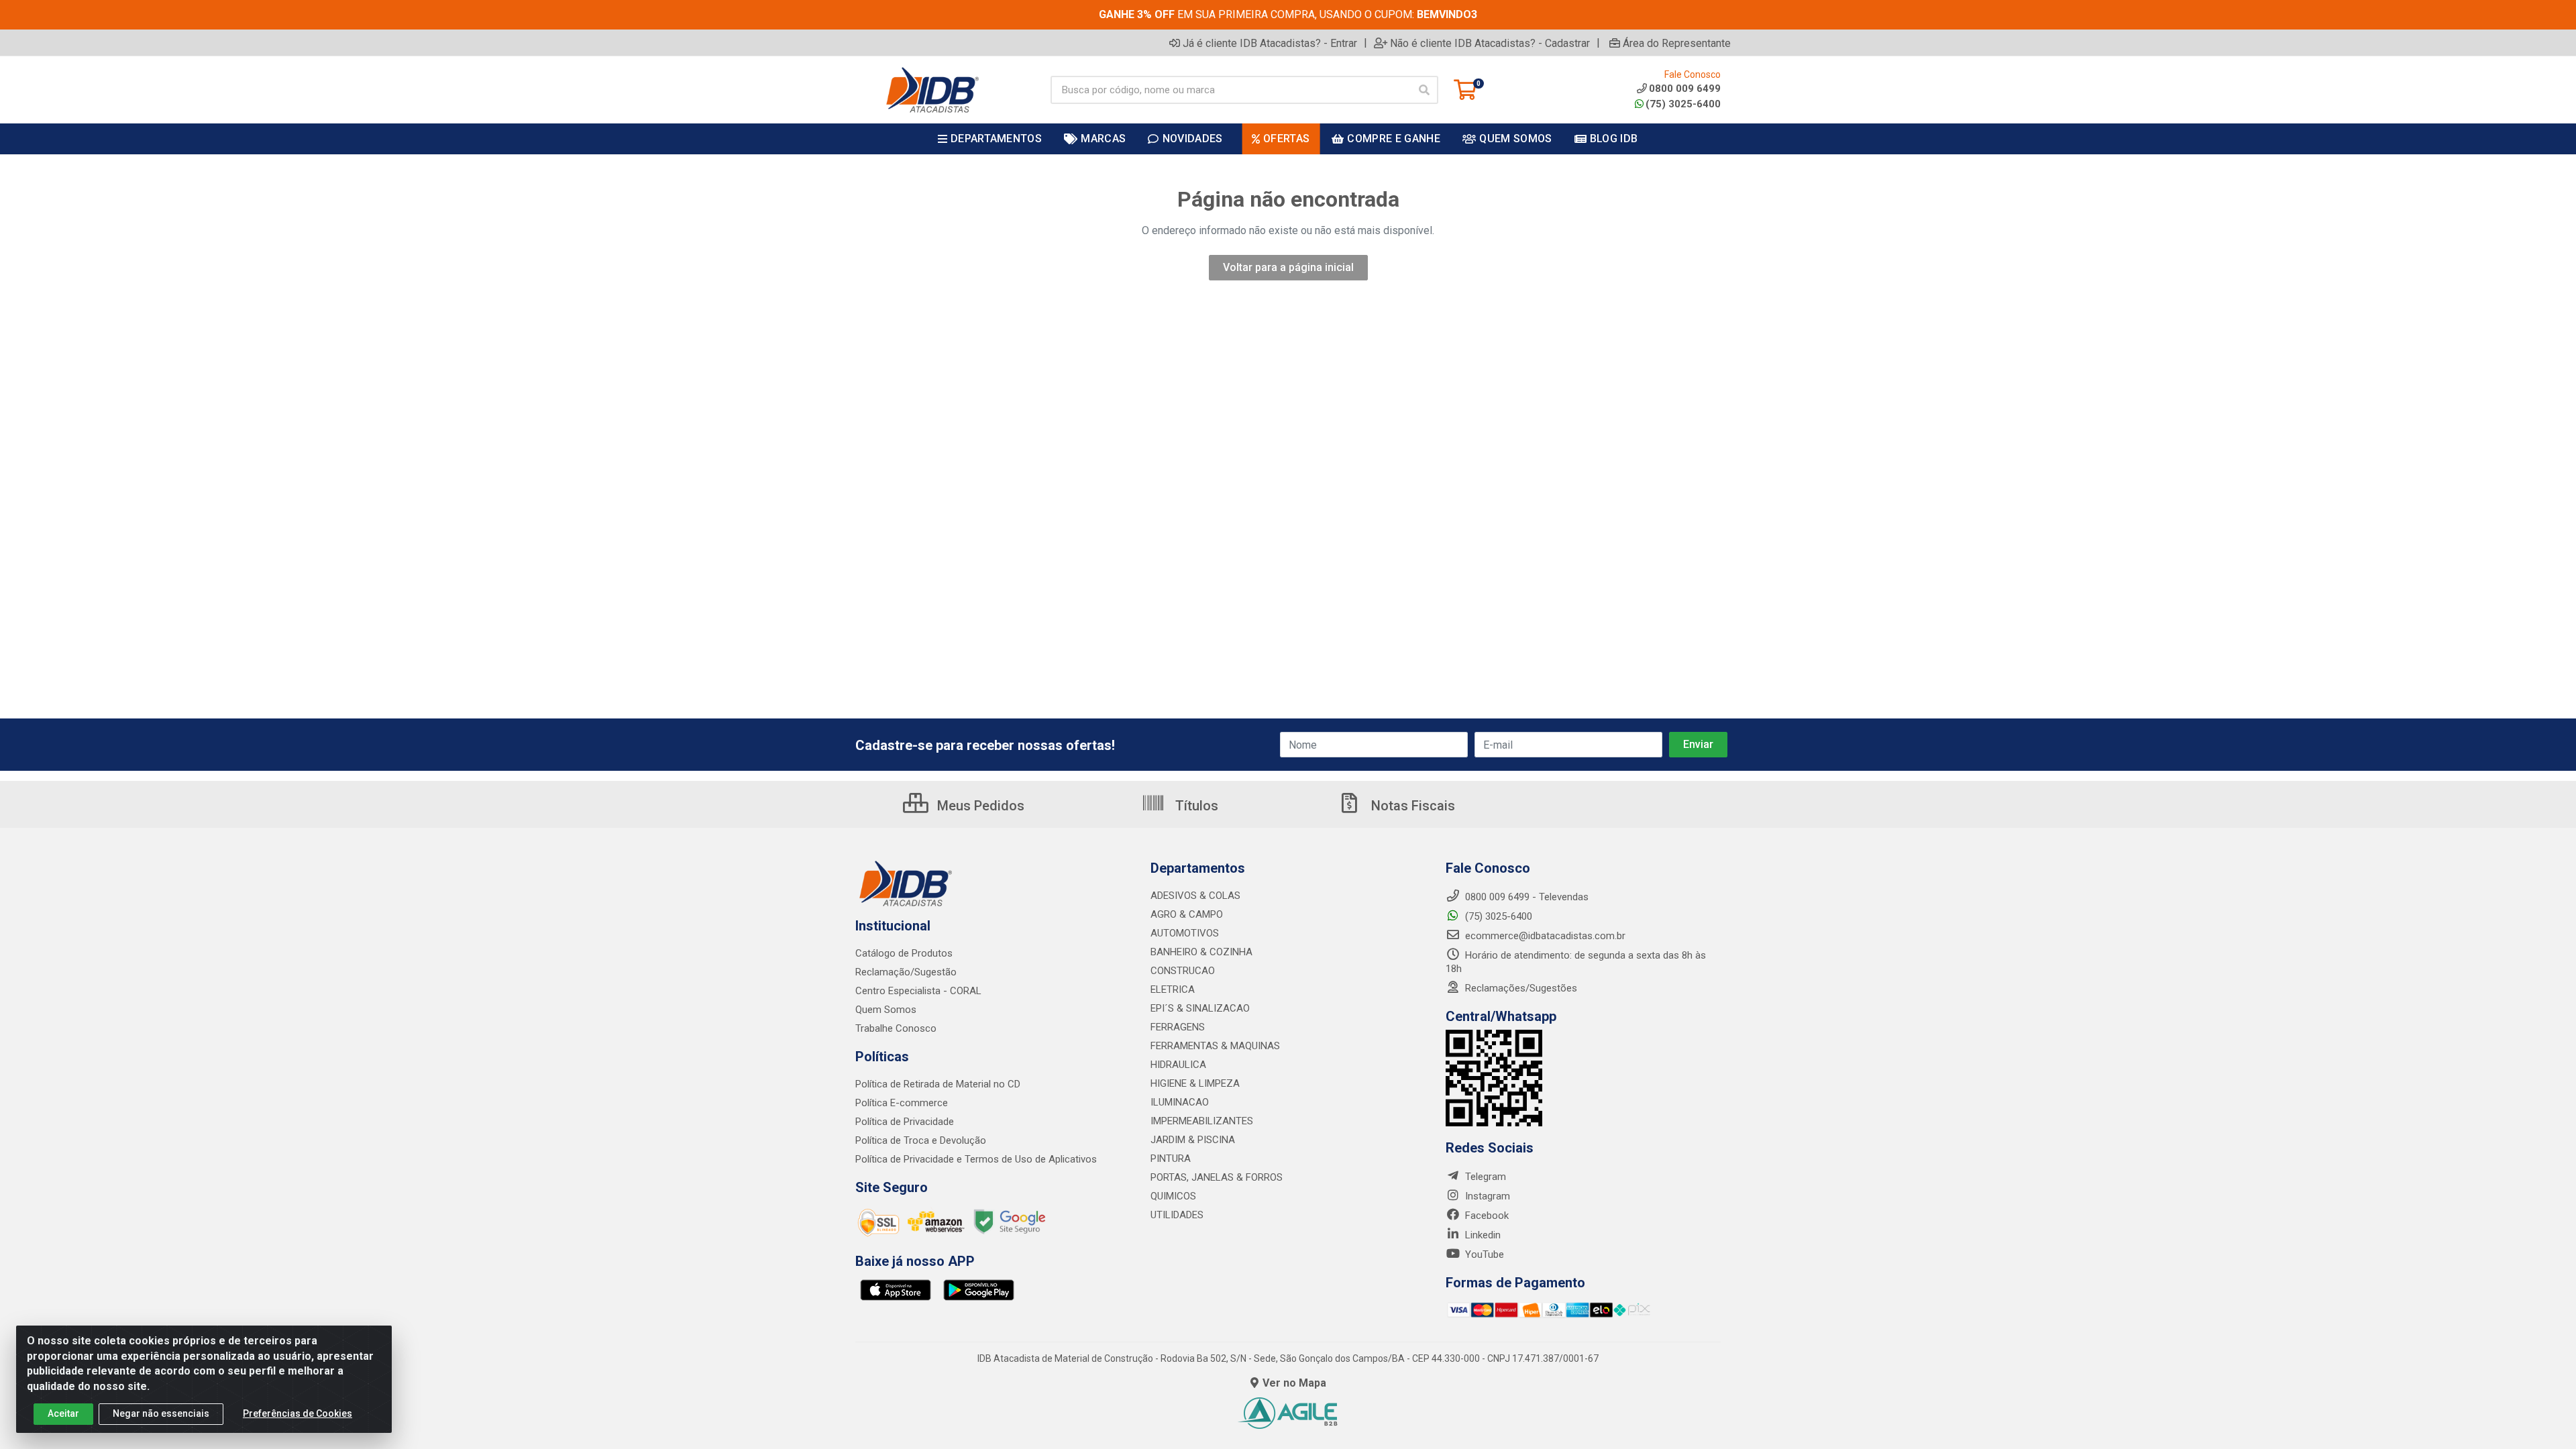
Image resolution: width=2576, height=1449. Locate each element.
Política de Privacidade (905, 1122)
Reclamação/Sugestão (906, 972)
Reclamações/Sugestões (1520, 988)
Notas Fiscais (1411, 806)
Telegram (1484, 1177)
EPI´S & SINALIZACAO (1200, 1008)
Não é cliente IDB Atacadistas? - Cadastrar (1490, 43)
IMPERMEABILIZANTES (1202, 1121)
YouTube (1483, 1254)
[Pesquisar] (1424, 90)
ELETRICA (1173, 989)
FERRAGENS (1178, 1027)
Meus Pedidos (979, 806)
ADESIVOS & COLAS (1195, 896)
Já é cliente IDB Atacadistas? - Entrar (1270, 43)
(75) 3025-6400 (1683, 104)
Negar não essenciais (161, 1413)
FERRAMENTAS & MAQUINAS (1215, 1046)
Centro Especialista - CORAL (918, 991)
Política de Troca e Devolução (921, 1140)
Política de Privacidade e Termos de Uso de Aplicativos (976, 1159)
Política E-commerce (902, 1103)
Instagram (1486, 1196)
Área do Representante (1677, 43)
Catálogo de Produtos (904, 953)
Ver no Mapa (1294, 1383)
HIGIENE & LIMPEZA (1195, 1083)
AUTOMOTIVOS (1185, 933)
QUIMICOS (1173, 1196)
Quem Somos (886, 1010)
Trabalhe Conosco (896, 1028)
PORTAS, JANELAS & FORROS (1217, 1177)
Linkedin (1482, 1235)
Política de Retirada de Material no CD (938, 1084)
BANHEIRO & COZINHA (1201, 952)
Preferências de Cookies (298, 1413)
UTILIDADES (1177, 1215)
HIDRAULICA (1178, 1065)
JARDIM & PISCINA (1193, 1140)
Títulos (1195, 806)
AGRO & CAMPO (1187, 914)
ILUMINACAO (1180, 1102)
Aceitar (63, 1413)
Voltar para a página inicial (1288, 267)
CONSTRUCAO (1183, 971)
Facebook (1486, 1216)
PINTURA (1171, 1159)
